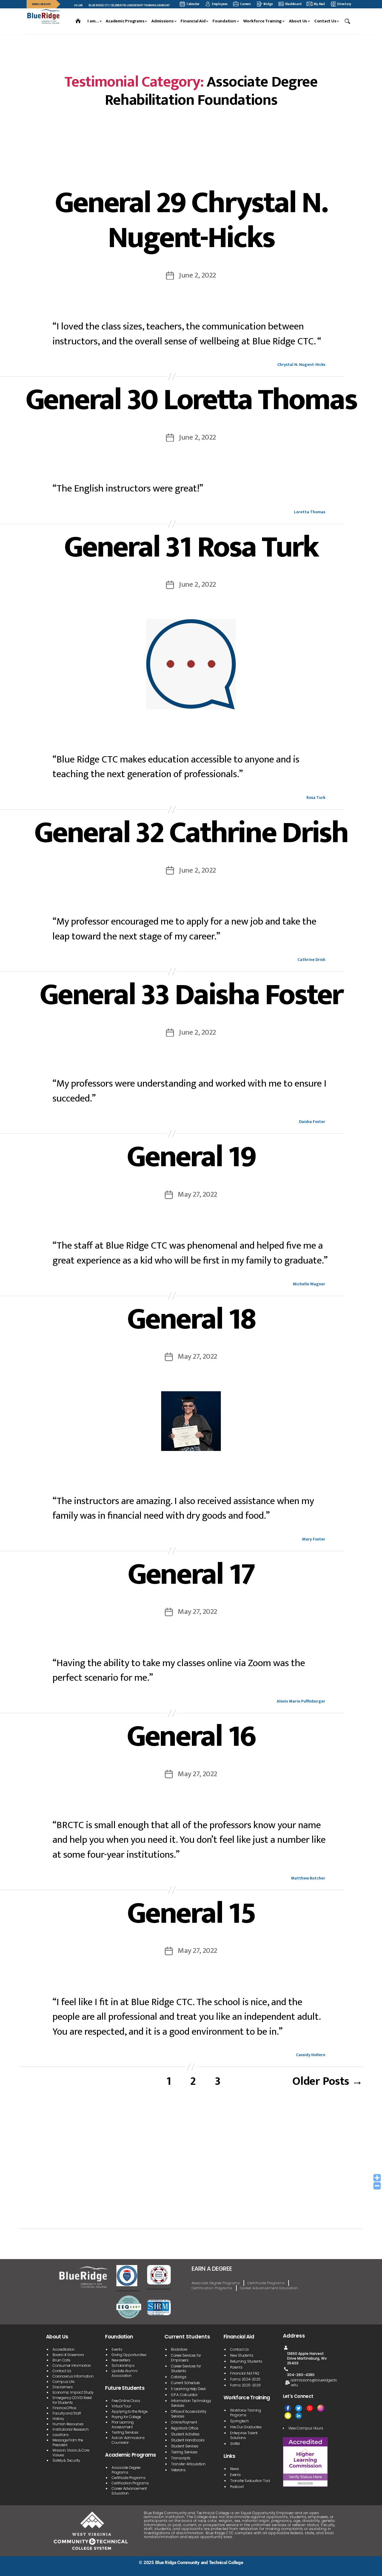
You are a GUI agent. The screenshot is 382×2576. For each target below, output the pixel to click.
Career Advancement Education (269, 2288)
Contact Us (325, 21)
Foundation (224, 21)
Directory (344, 4)
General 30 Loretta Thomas (191, 400)
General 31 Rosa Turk (191, 547)
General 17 (191, 1574)
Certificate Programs (266, 2283)
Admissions (162, 21)
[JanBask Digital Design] (42, 2569)
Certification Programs (212, 2288)
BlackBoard (293, 4)
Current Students (187, 2337)
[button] (348, 21)
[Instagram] (321, 2408)
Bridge (268, 4)
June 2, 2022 (197, 275)
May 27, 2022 (197, 1194)
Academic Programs (125, 21)
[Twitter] (299, 2408)
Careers (245, 4)
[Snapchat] (288, 2416)
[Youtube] (310, 2408)
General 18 (191, 1319)
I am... (93, 21)
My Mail (319, 4)
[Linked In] (299, 2416)
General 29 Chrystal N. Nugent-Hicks (191, 220)
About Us (298, 21)
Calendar (193, 4)
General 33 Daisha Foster (191, 995)
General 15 (191, 1913)
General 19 (191, 1157)
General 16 (191, 1737)
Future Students (125, 2388)
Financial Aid (193, 21)
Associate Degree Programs (216, 2283)
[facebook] (288, 2408)
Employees (220, 4)
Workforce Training (263, 21)
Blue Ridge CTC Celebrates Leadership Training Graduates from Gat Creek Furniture (117, 5)
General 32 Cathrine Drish (191, 833)
